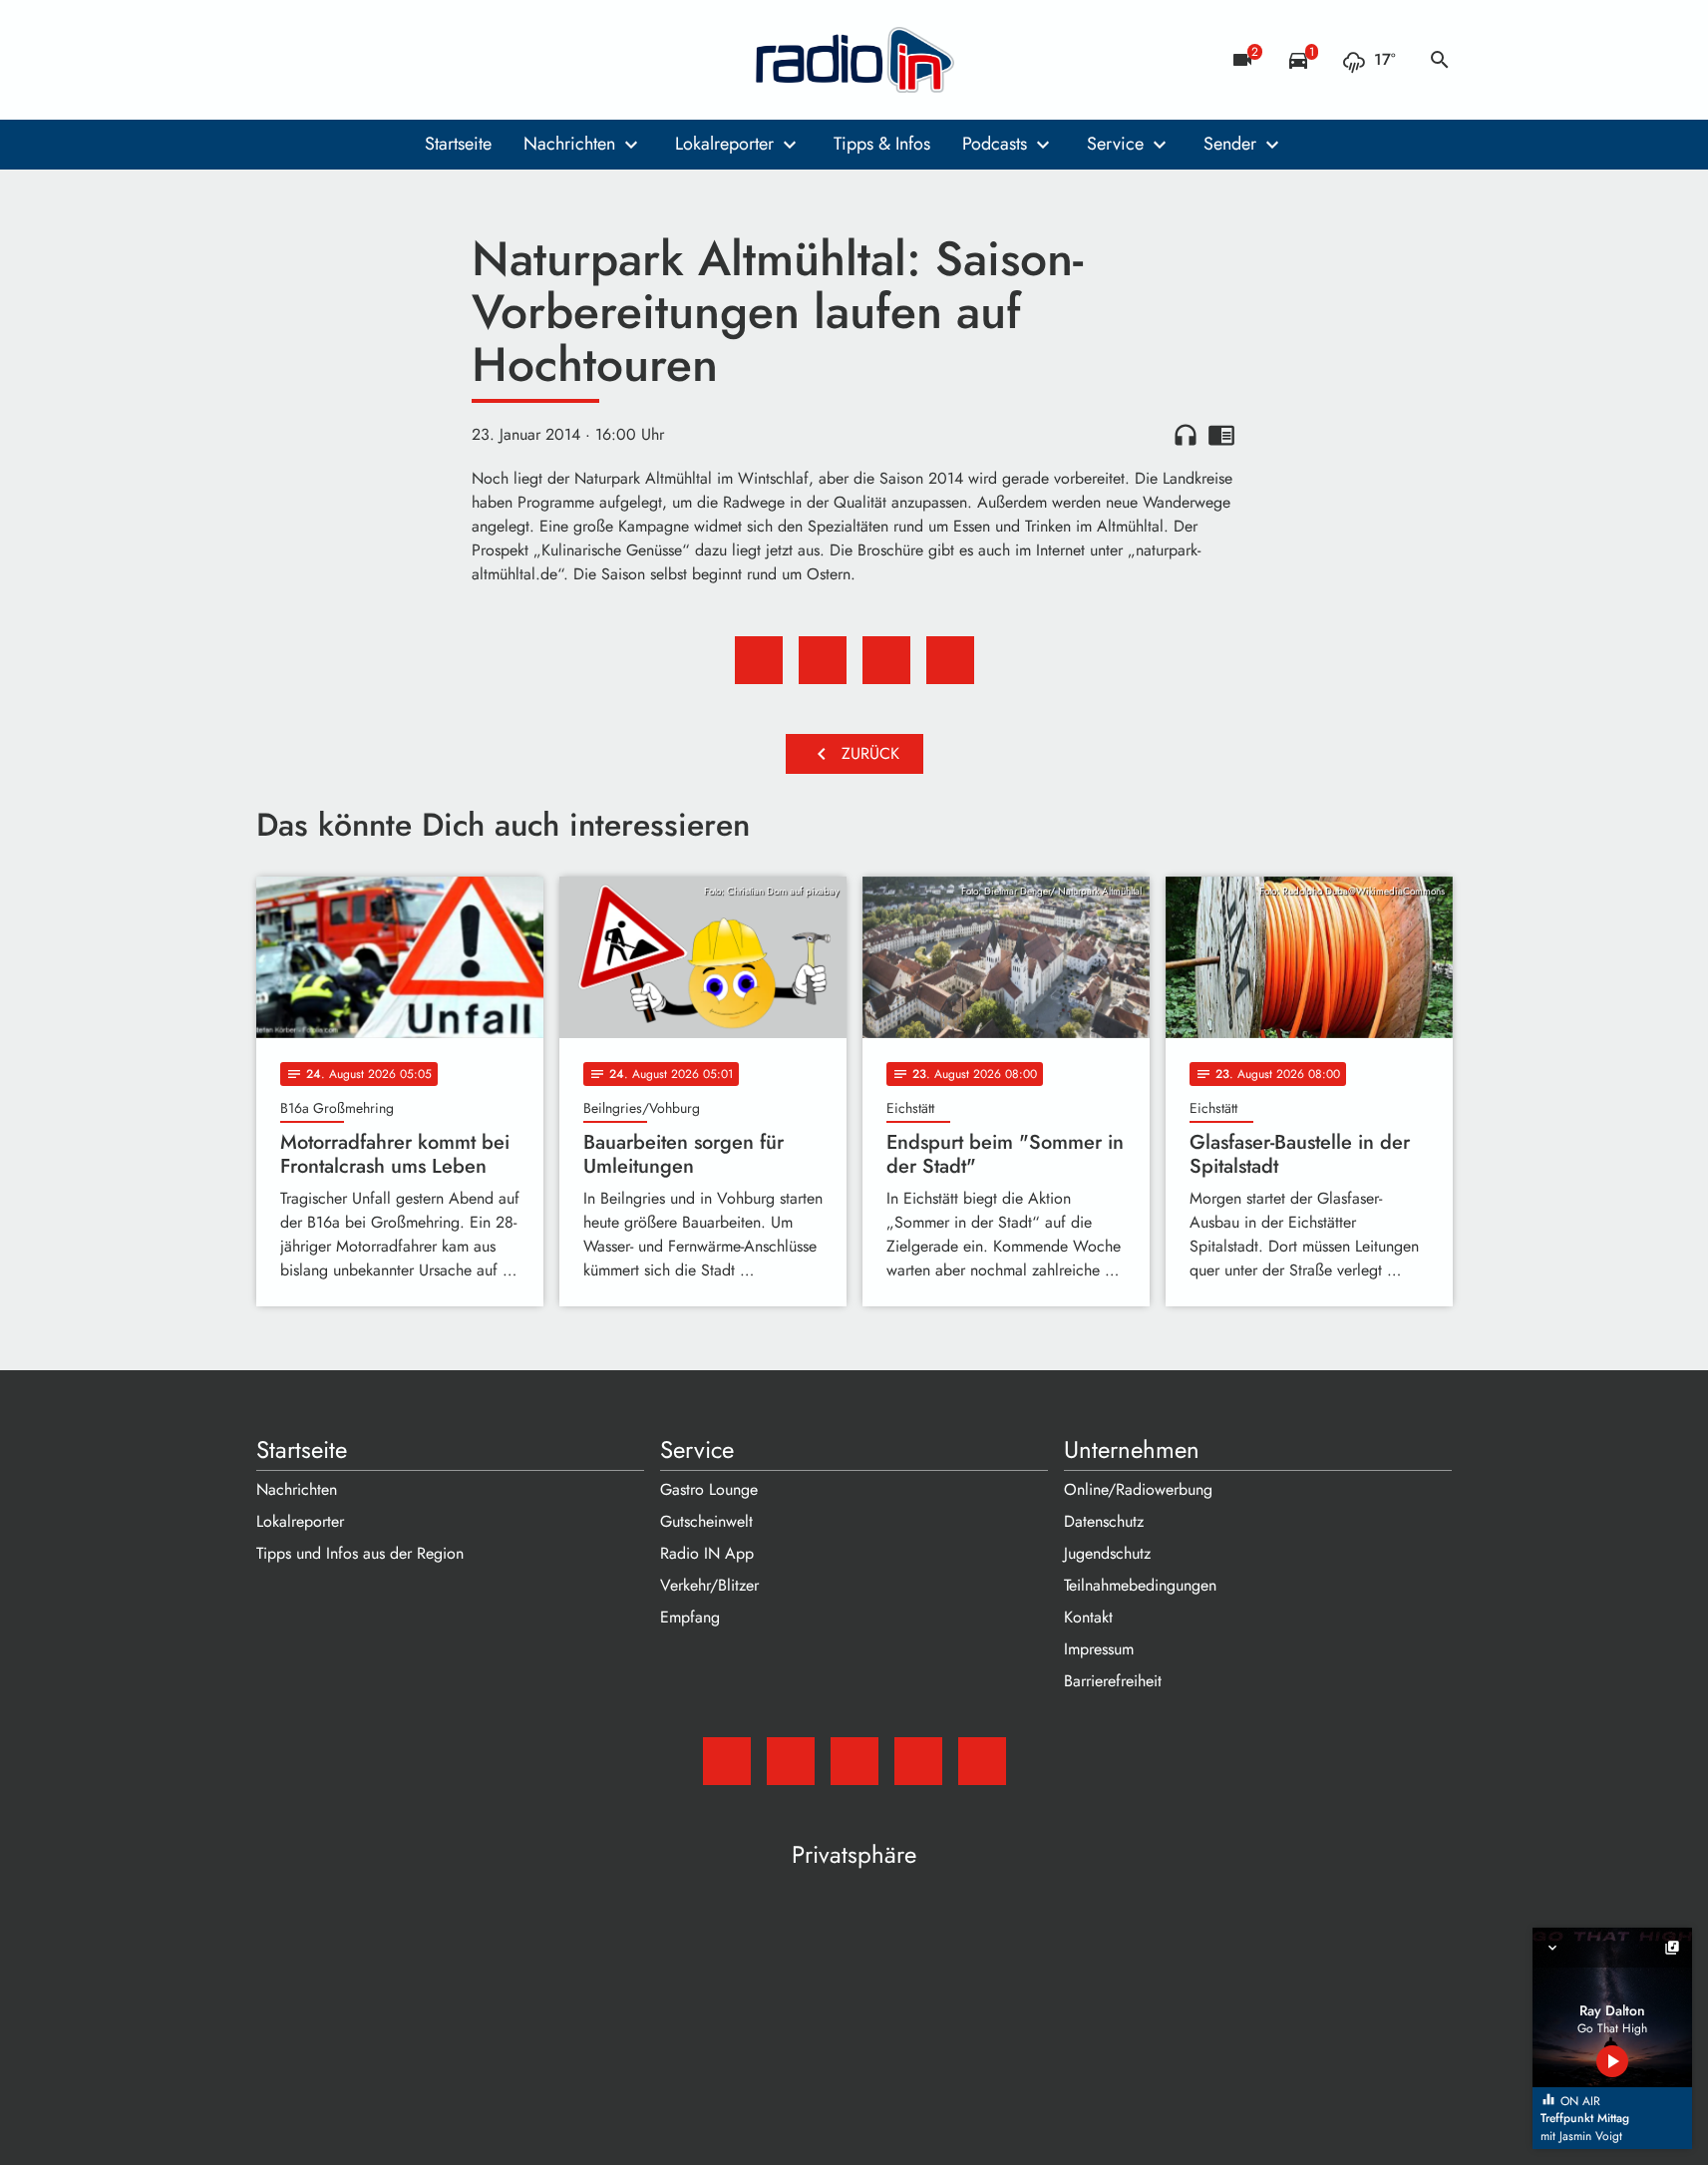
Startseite (458, 144)
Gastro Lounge (709, 1489)
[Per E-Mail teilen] (950, 660)
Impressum (1099, 1649)
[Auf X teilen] (823, 660)
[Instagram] (356, 60)
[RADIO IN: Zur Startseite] (854, 60)
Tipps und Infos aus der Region (360, 1553)
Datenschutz (1104, 1521)
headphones (1186, 435)
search (1440, 60)
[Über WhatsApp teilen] (886, 660)
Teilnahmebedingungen (1140, 1585)
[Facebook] (316, 60)
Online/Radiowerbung (1138, 1489)
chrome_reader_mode (1221, 435)
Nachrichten (569, 144)
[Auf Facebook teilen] (759, 660)
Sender (1230, 144)
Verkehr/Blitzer (709, 1585)
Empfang (690, 1617)
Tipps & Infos (882, 144)
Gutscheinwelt (706, 1521)
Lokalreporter (724, 144)
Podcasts (995, 144)
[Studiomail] (276, 60)
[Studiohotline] (436, 60)
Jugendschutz (1107, 1553)
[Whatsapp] (396, 60)
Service (1115, 144)
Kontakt (1088, 1617)
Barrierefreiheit (1113, 1681)
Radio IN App (707, 1553)
